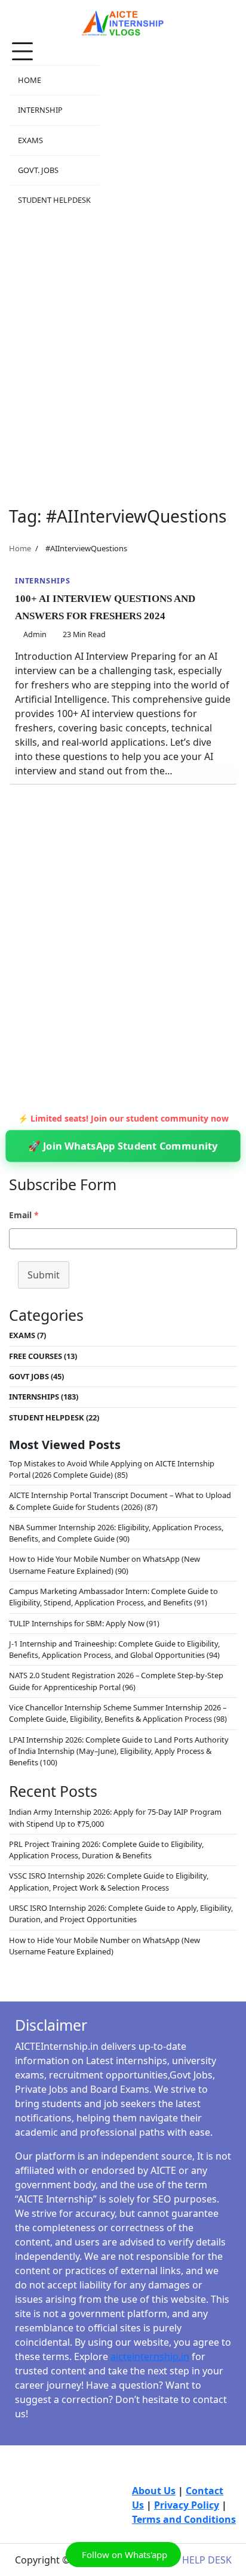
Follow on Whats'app (123, 2555)
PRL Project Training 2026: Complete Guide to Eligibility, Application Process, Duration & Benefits (106, 1850)
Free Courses (36, 1356)
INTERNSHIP (40, 110)
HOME (30, 80)
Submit (44, 1275)
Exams (22, 1335)
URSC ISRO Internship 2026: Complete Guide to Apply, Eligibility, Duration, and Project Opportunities (121, 1914)
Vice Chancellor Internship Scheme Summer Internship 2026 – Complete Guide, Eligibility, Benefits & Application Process (118, 1713)
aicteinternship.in (150, 2356)
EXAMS (30, 140)
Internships (43, 580)
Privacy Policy (187, 2505)
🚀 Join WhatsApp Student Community (123, 1146)
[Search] (228, 126)
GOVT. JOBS (38, 170)
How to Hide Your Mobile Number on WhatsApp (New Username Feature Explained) (104, 1565)
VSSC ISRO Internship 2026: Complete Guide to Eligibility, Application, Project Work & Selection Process (109, 1881)
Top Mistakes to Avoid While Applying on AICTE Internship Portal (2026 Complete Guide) (112, 1469)
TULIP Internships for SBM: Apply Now (77, 1623)
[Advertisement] (123, 354)
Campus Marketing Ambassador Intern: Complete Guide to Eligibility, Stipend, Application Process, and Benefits (113, 1597)
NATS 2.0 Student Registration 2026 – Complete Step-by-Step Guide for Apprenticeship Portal (116, 1681)
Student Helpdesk (47, 1417)
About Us (154, 2491)
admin (35, 634)
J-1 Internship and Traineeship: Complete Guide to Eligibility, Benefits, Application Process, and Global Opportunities (114, 1649)
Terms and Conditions (184, 2519)
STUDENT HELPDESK (54, 200)
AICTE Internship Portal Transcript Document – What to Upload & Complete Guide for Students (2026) (120, 1501)
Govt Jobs (29, 1376)
